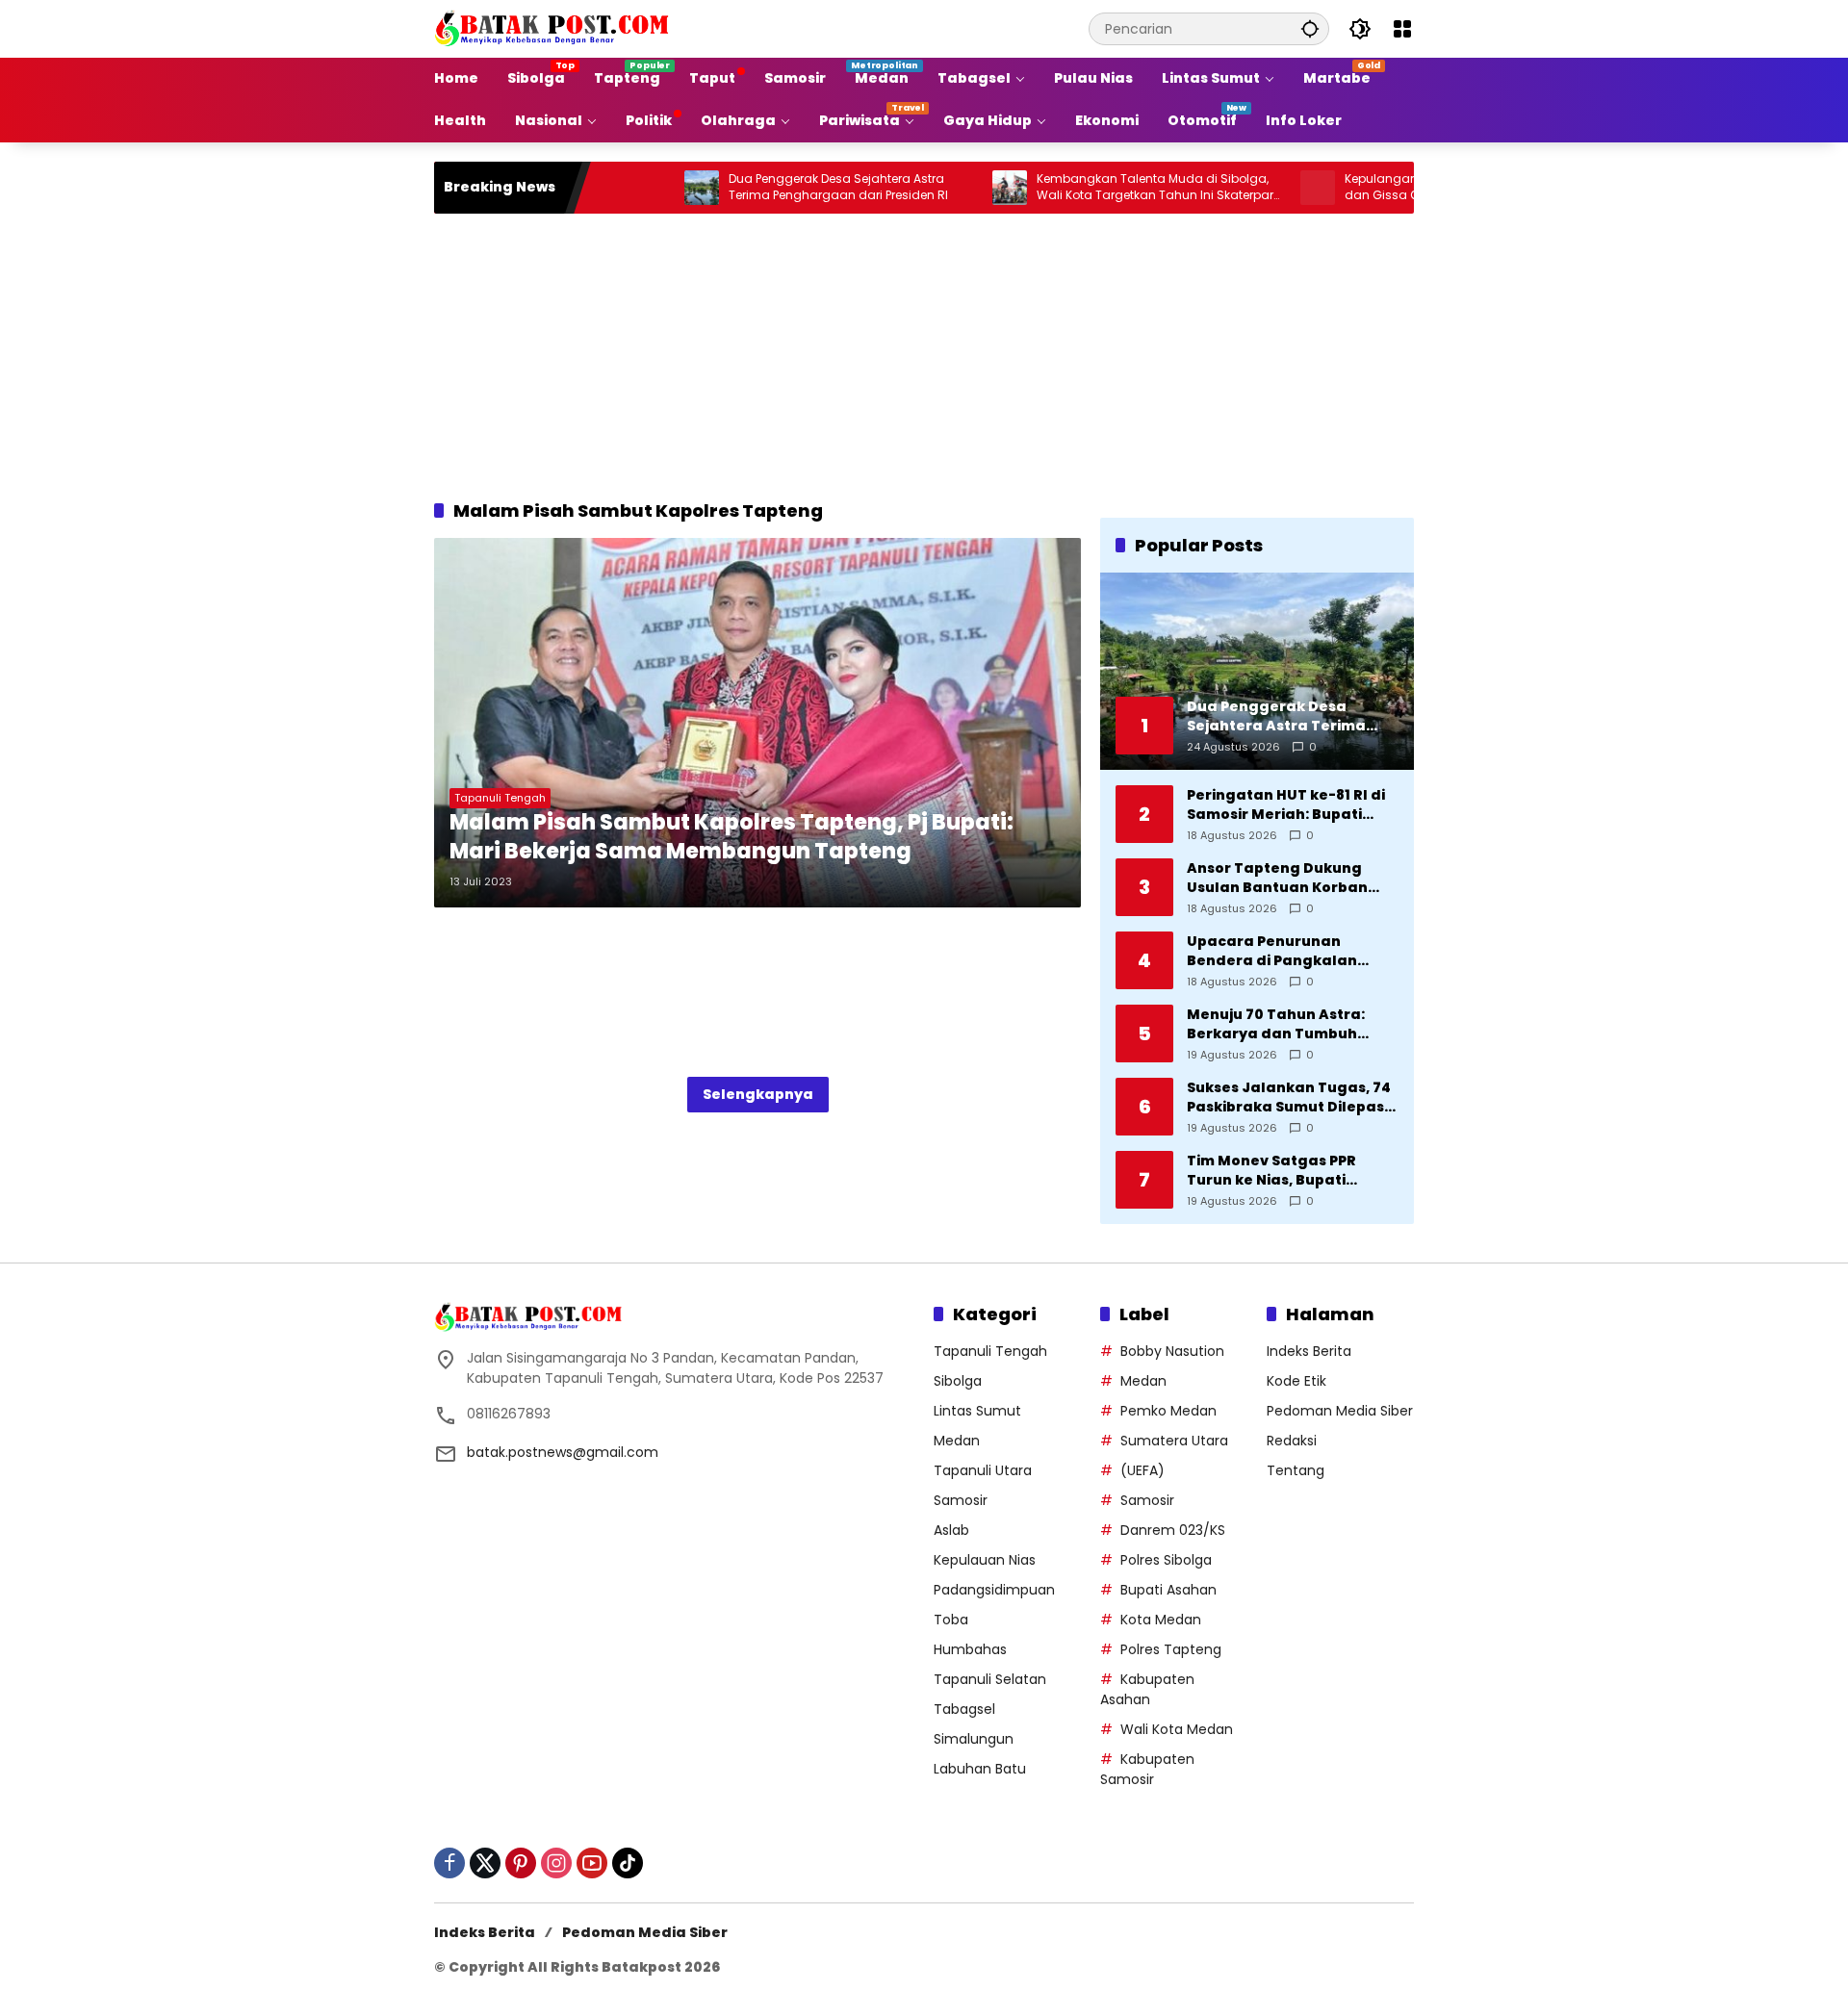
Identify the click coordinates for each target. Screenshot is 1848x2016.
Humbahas (970, 1649)
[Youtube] (592, 1863)
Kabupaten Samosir (1147, 1769)
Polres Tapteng (1171, 1649)
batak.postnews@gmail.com (563, 1452)
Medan (957, 1441)
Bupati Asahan (1168, 1590)
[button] (1310, 28)
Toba (951, 1620)
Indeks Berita (1309, 1351)
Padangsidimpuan (994, 1590)
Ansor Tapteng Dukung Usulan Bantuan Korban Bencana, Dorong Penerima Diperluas (1291, 878)
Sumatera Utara (1174, 1441)
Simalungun (974, 1739)
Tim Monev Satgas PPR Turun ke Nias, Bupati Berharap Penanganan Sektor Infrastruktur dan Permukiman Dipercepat (1281, 1171)
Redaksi (1292, 1441)
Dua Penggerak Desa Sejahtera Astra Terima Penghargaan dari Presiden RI (771, 187)
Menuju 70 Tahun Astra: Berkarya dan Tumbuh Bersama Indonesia (1276, 1024)
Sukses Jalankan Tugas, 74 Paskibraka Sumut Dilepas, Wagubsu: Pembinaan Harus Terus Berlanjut (1289, 1097)
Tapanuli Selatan (990, 1679)
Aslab (951, 1530)
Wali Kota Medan (1177, 1729)
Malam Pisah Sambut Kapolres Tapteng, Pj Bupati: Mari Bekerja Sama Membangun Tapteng (731, 838)
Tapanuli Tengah (500, 798)
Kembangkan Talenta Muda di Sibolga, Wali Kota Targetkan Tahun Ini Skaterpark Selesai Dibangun (1091, 188)
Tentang (1296, 1470)
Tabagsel (964, 1709)
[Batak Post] (554, 28)
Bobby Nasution (1172, 1351)
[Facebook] (449, 1863)
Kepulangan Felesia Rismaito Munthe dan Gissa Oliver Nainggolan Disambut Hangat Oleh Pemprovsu (1393, 188)
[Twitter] (485, 1863)
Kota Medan (1161, 1620)
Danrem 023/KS (1173, 1530)
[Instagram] (556, 1863)
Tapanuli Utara (983, 1470)
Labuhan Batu (980, 1769)
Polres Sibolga (1166, 1560)
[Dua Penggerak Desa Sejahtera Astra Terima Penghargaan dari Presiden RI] (634, 188)
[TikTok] (628, 1863)
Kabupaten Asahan (1147, 1689)
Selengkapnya (758, 1094)
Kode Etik (1296, 1381)
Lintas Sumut (977, 1411)
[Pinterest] (521, 1863)
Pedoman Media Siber (1340, 1411)
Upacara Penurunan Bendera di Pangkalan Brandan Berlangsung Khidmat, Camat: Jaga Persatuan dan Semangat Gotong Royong (1285, 951)
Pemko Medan (1168, 1411)
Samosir (961, 1500)
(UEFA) (1142, 1470)
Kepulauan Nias (985, 1560)
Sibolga (958, 1381)
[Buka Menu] (1402, 29)
